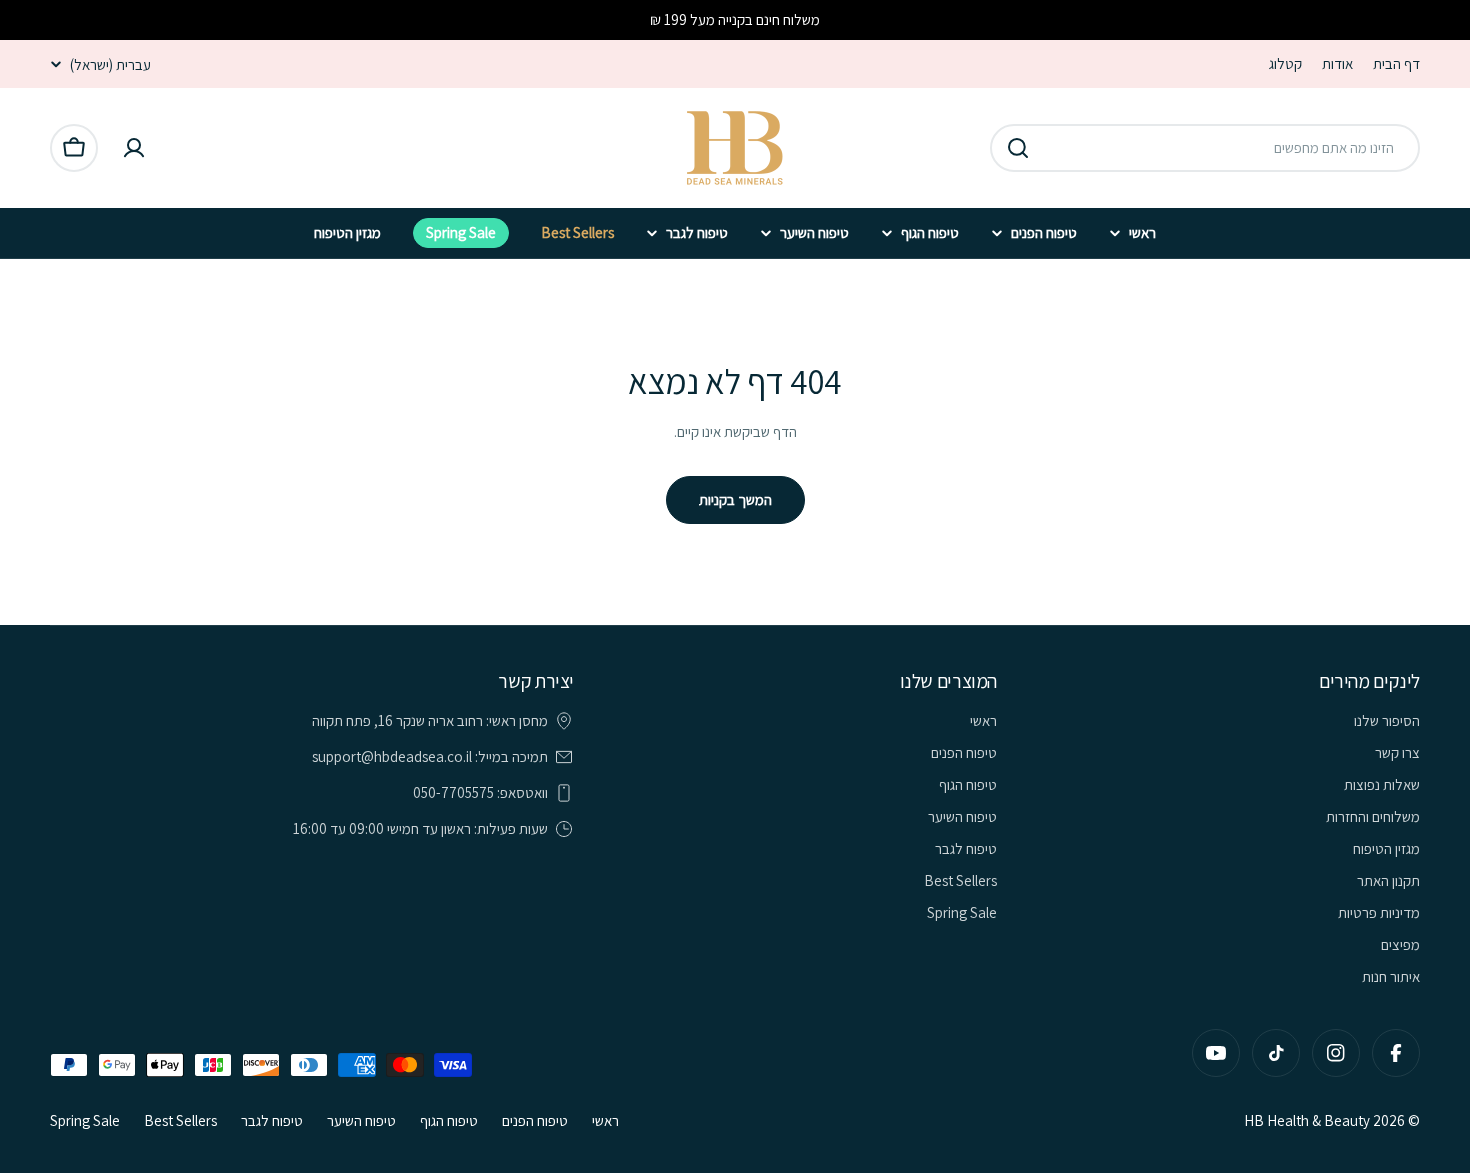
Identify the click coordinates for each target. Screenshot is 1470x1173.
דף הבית (1396, 63)
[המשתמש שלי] (134, 148)
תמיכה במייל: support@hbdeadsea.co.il (430, 756)
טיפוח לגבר (272, 1120)
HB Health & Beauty (1307, 1120)
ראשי (605, 1120)
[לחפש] (1018, 148)
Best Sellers (180, 1120)
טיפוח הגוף (449, 1120)
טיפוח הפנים (535, 1120)
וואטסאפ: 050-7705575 (480, 792)
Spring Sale (85, 1120)
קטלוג (1285, 63)
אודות (1337, 63)
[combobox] (1205, 148)
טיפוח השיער (361, 1120)
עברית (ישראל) (110, 64)
